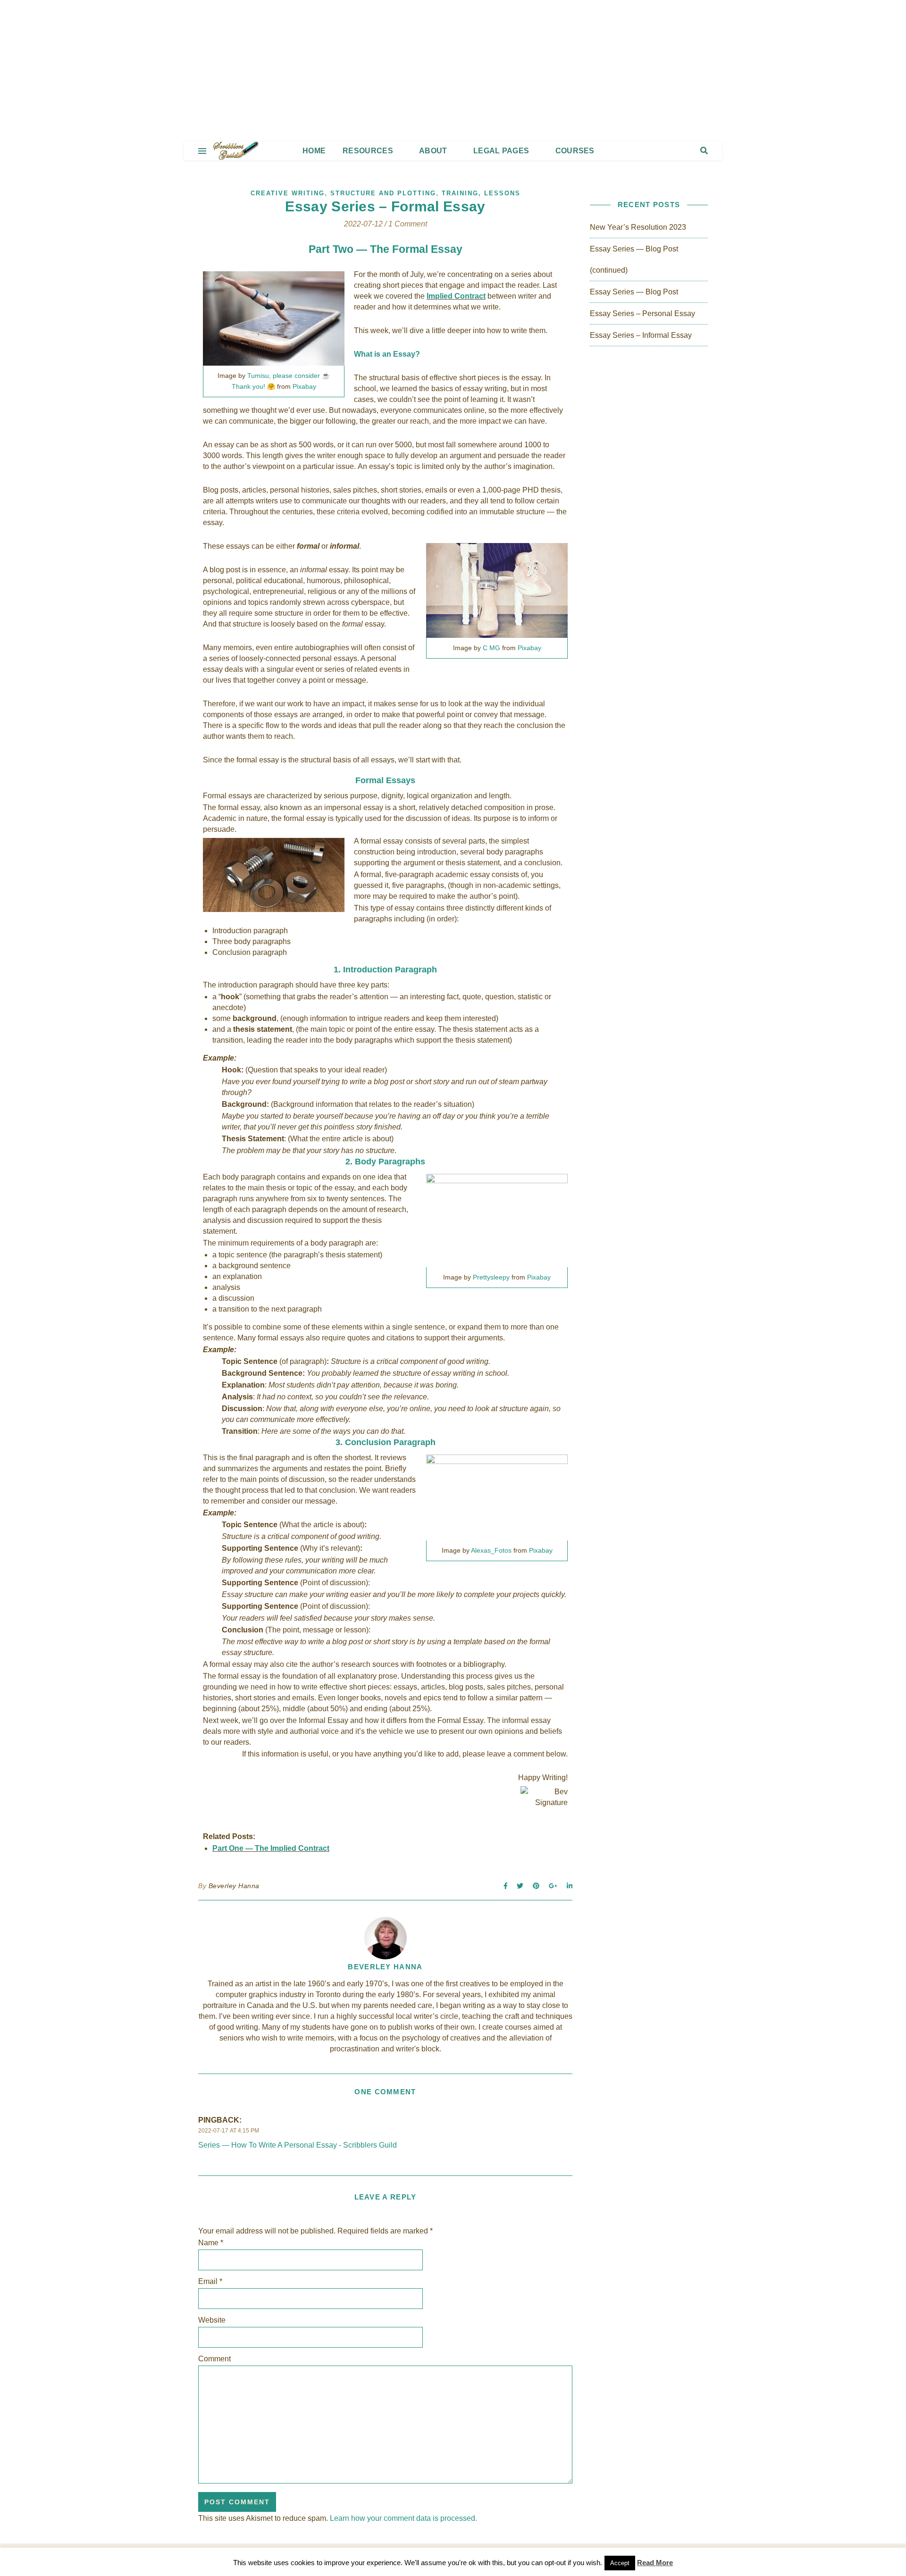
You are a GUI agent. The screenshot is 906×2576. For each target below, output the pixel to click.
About (433, 151)
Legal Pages (501, 151)
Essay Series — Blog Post (634, 292)
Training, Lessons (481, 193)
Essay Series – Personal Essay (642, 314)
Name (211, 2243)
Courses (575, 151)
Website (212, 2320)
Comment (214, 2359)
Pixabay (304, 386)
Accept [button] (620, 2563)
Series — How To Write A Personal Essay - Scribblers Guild (298, 2145)
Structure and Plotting (383, 193)
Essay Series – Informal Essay (641, 335)
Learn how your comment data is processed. (403, 2518)
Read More (655, 2563)
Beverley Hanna (234, 1886)
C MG (491, 648)
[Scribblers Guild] (453, 71)
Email (210, 2281)
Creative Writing (288, 193)
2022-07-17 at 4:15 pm (229, 2131)
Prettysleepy (491, 1277)
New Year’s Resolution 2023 (638, 227)
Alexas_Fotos (491, 1550)
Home (314, 151)
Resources (368, 151)
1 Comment (408, 224)
